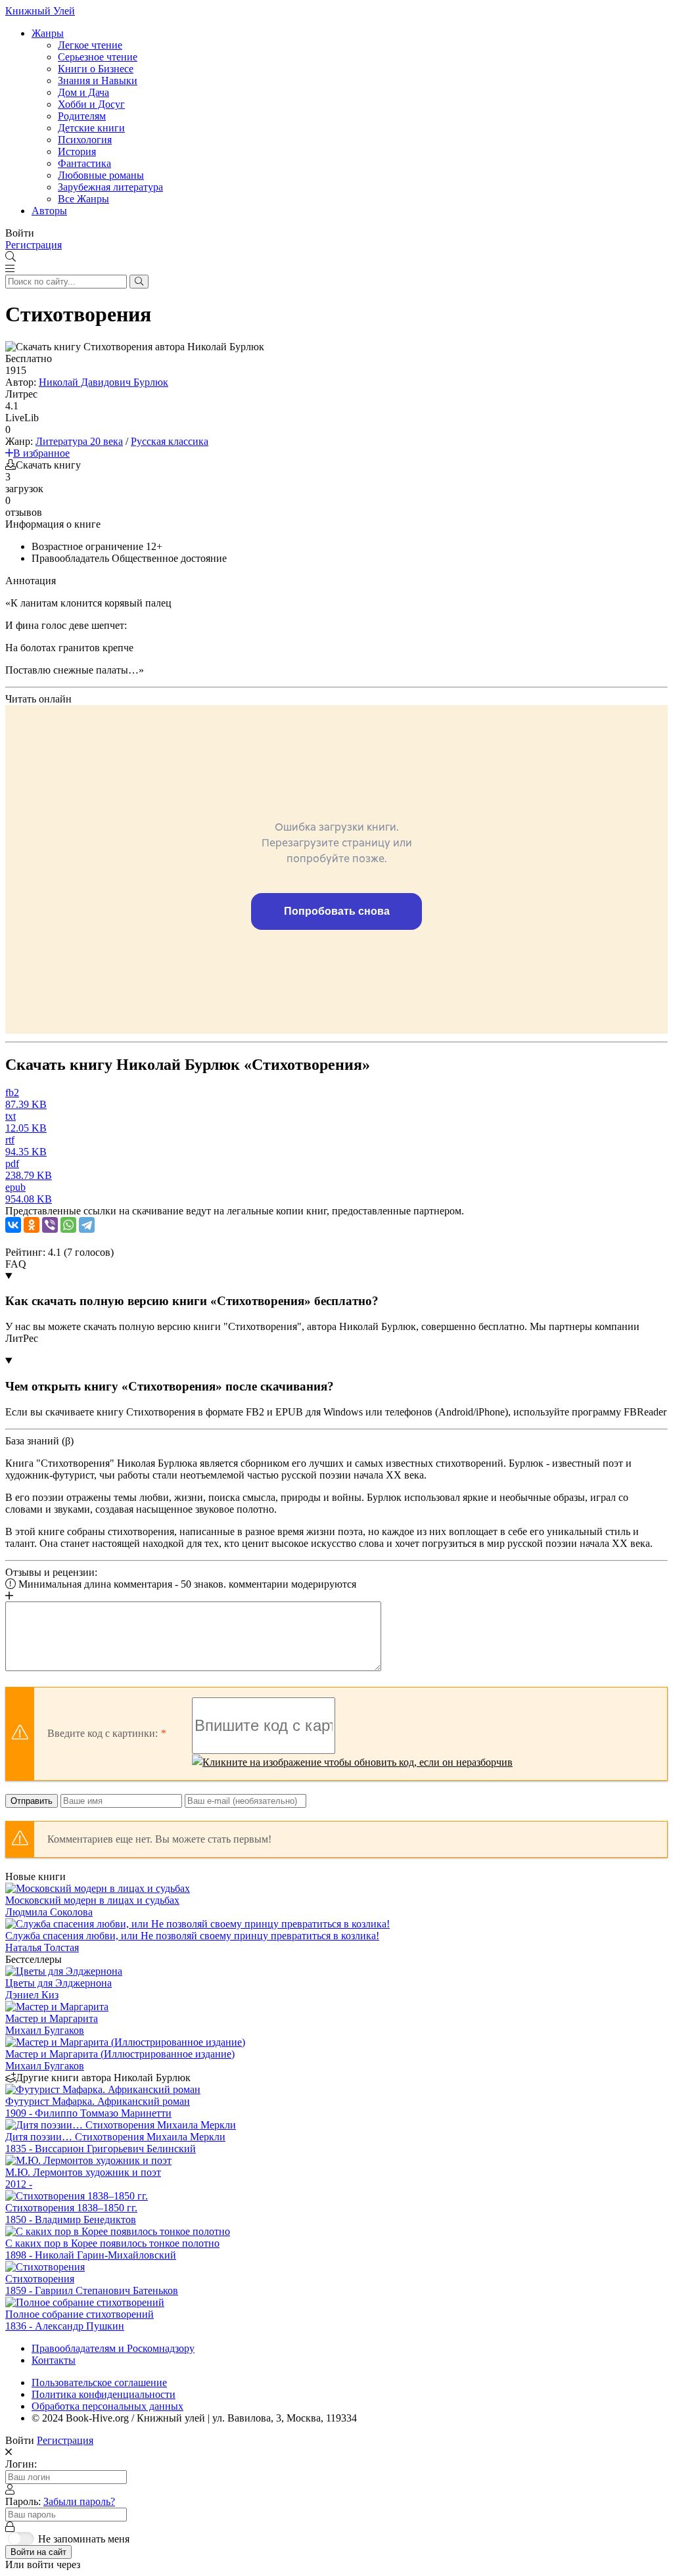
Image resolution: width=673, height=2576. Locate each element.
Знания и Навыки (98, 80)
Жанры (48, 33)
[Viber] (50, 1225)
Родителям (82, 116)
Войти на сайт (38, 2552)
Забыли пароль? (79, 2501)
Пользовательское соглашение (99, 2382)
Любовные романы (101, 175)
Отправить (32, 1801)
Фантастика (84, 163)
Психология (85, 140)
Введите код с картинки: (103, 1733)
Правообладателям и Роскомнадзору (113, 2348)
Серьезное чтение (98, 57)
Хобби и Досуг (91, 104)
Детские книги (91, 128)
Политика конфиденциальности (104, 2394)
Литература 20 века (79, 441)
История (77, 151)
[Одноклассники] (32, 1225)
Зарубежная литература (110, 187)
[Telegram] (87, 1225)
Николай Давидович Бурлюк (104, 382)
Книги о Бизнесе (96, 69)
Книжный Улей (40, 11)
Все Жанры (83, 199)
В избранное (41, 453)
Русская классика (170, 441)
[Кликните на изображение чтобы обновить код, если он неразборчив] (352, 1762)
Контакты (54, 2360)
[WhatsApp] (68, 1225)
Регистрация (34, 245)
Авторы (49, 211)
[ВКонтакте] (13, 1225)
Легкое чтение (90, 45)
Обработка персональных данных (107, 2406)
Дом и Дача (83, 92)
